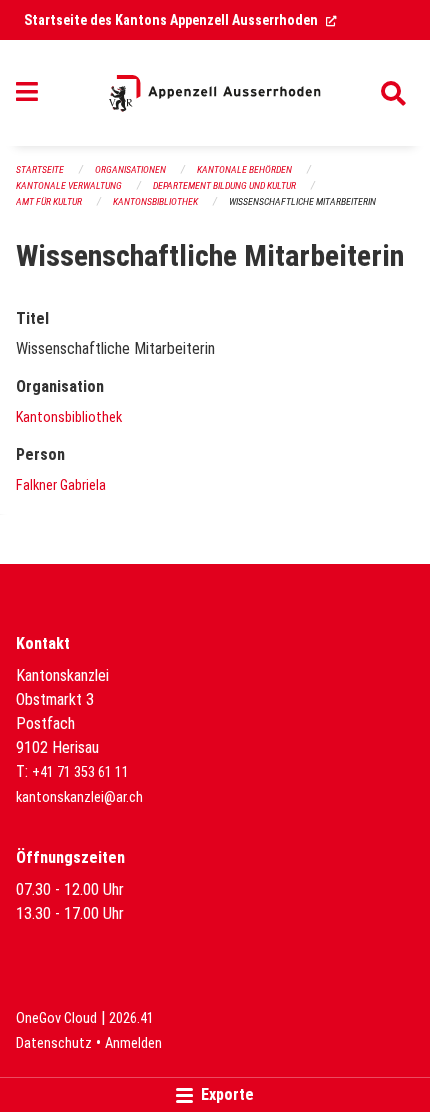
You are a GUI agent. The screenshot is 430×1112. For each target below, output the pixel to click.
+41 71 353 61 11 (80, 772)
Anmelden (133, 1043)
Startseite (40, 169)
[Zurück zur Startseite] (214, 93)
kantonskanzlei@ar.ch (79, 797)
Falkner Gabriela (61, 485)
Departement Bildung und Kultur (224, 185)
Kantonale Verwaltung (69, 185)
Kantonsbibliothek (155, 201)
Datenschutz (54, 1043)
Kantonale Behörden (244, 169)
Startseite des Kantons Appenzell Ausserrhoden (180, 20)
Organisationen (130, 169)
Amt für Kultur (49, 201)
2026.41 (131, 1018)
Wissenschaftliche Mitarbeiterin (302, 201)
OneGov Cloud (56, 1018)
